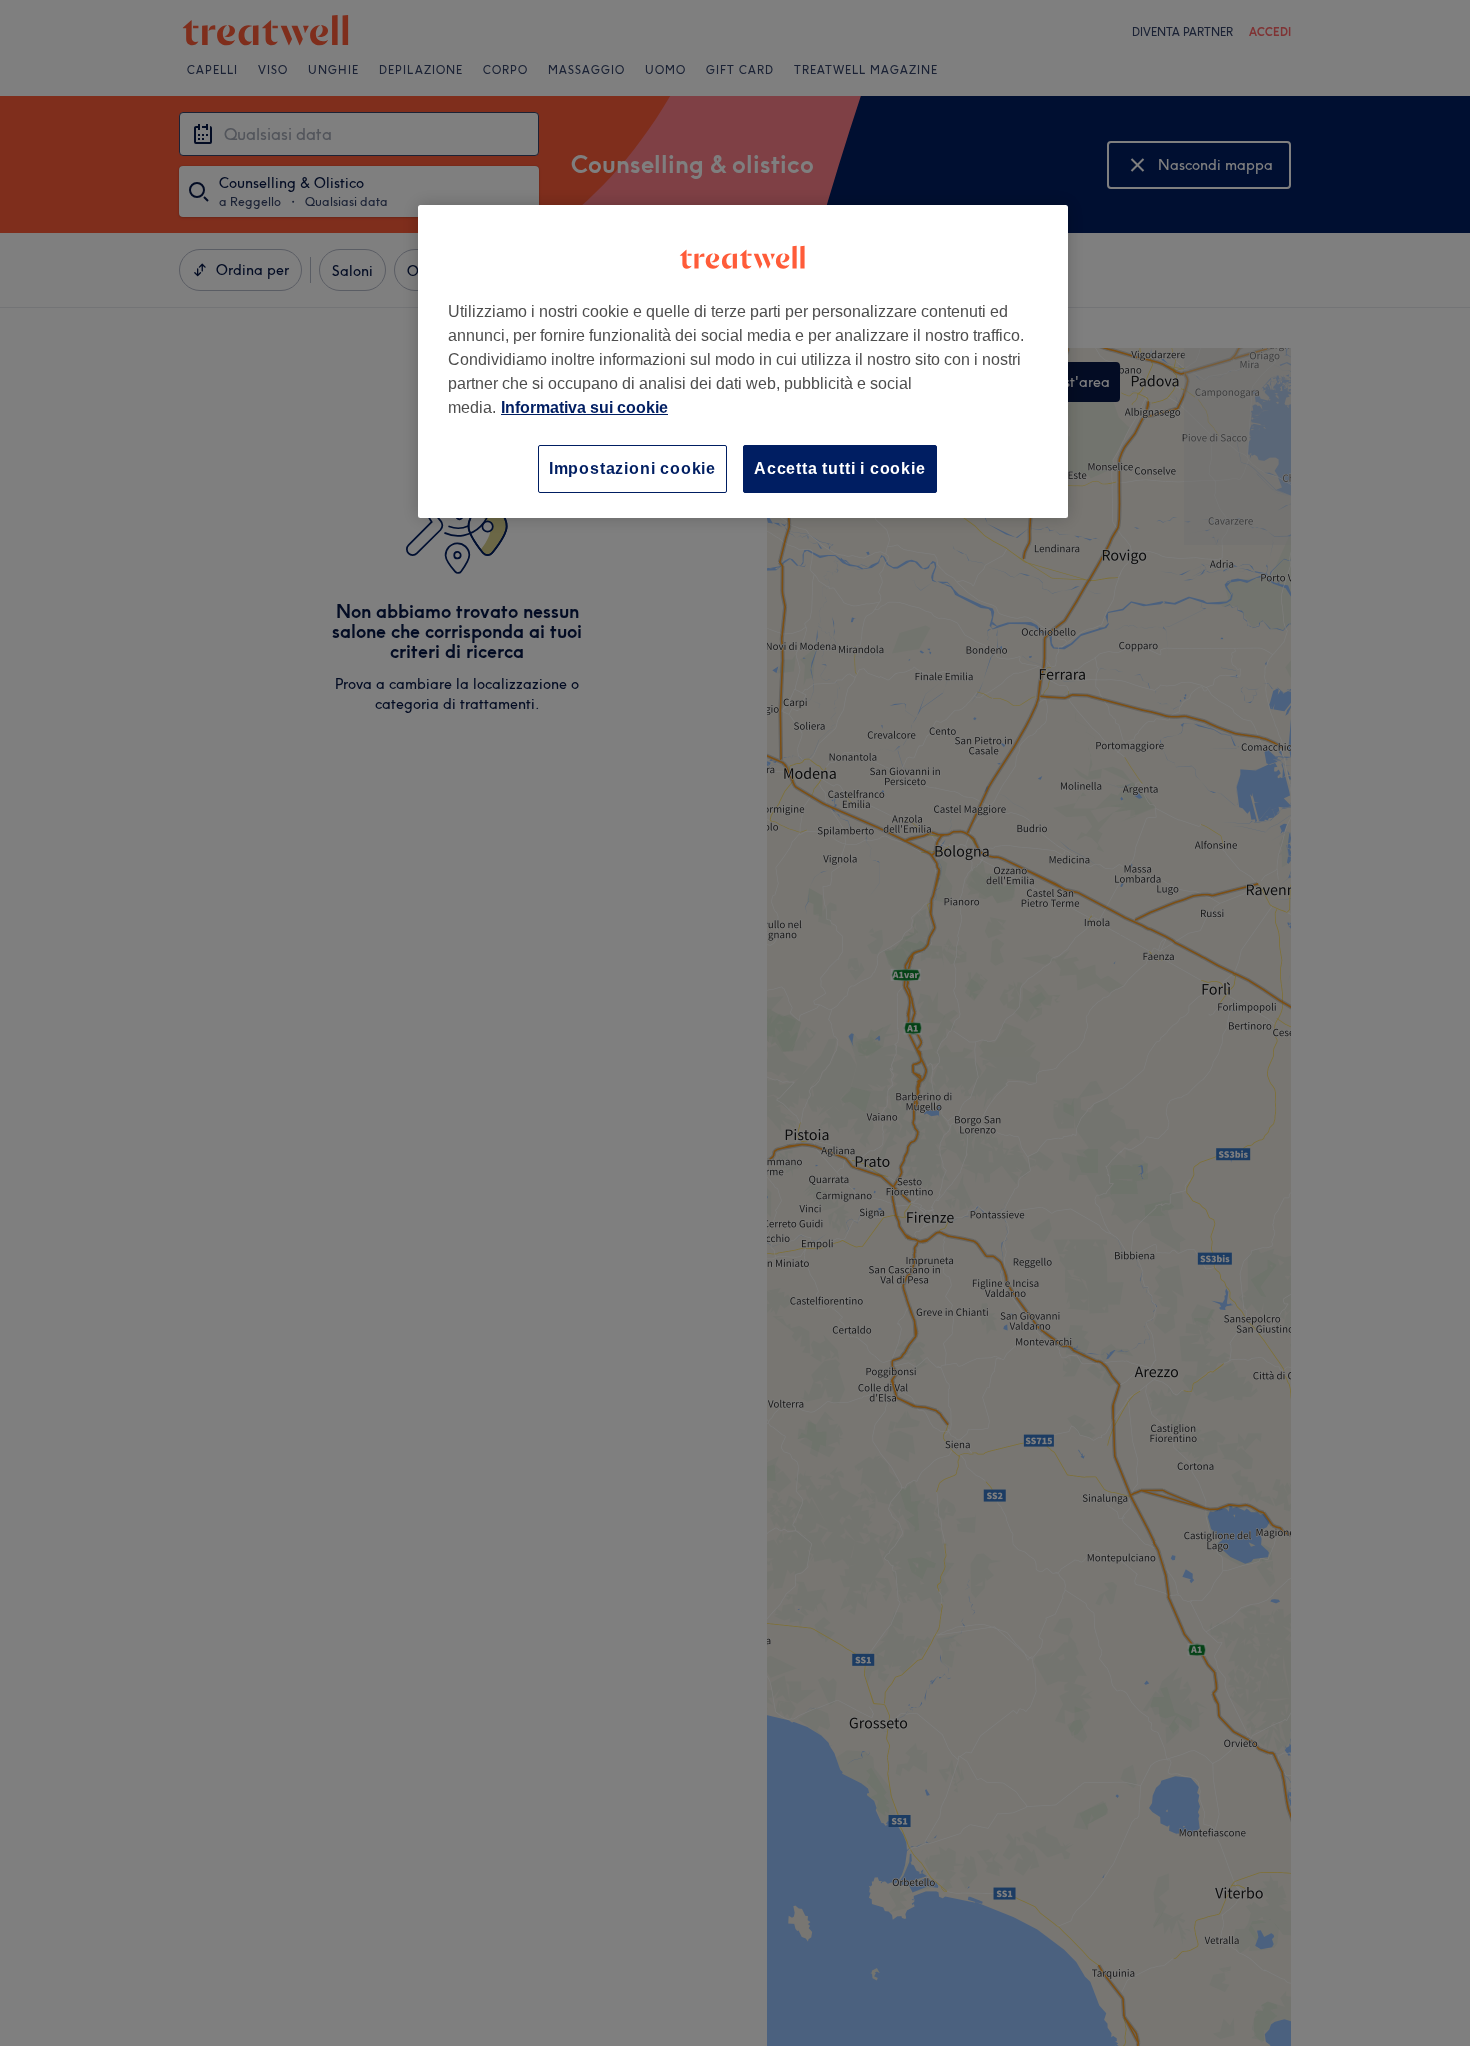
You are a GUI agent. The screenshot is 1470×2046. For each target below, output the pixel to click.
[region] (743, 361)
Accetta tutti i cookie (840, 468)
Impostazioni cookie (632, 468)
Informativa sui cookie (584, 407)
